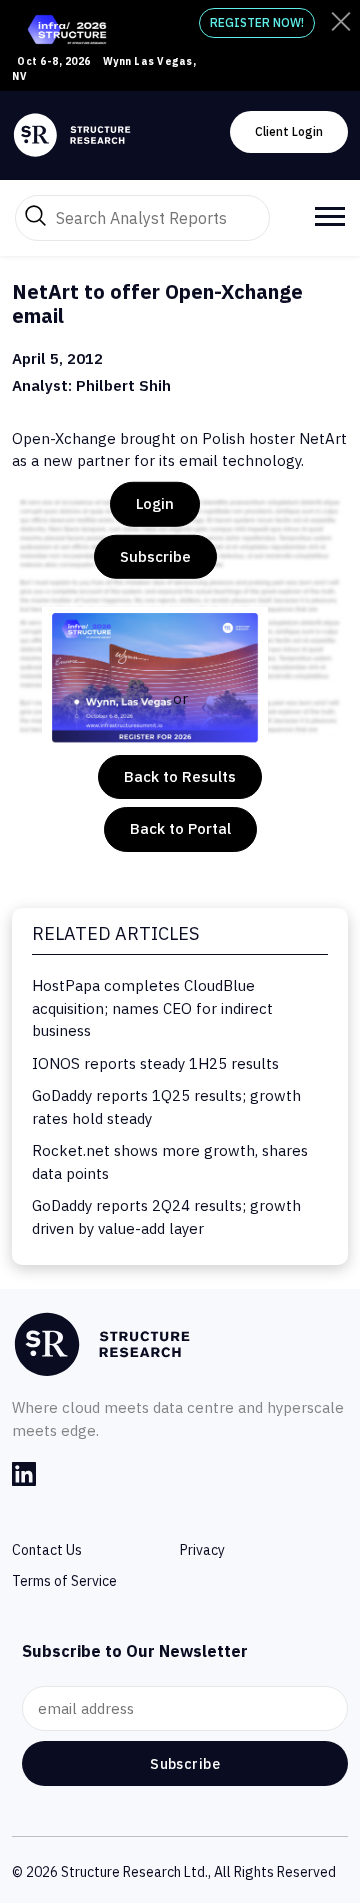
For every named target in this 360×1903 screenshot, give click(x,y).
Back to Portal (180, 828)
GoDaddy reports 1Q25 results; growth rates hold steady (166, 1107)
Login (155, 503)
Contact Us (47, 1550)
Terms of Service (64, 1581)
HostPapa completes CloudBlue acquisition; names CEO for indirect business (152, 1008)
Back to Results (180, 776)
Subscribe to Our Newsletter (135, 1651)
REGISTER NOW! (257, 22)
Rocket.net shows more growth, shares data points (170, 1162)
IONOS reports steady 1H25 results (155, 1063)
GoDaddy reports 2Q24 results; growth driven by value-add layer (166, 1217)
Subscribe (155, 556)
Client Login (289, 131)
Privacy (202, 1550)
